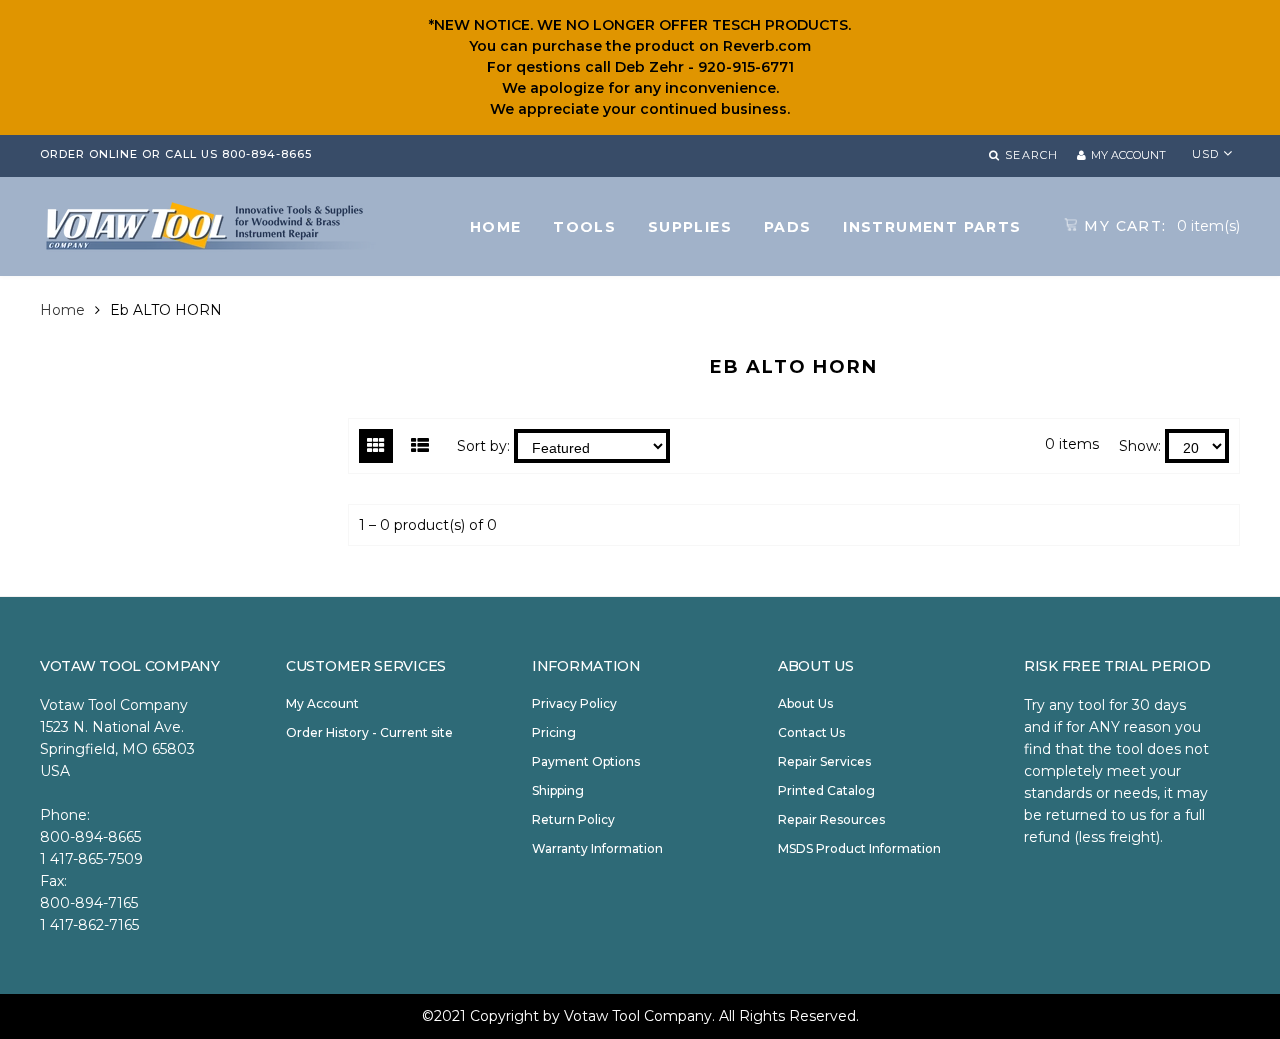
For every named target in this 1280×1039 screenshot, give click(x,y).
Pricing (554, 732)
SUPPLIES (690, 227)
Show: (1140, 446)
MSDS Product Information (859, 848)
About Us (805, 703)
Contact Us (811, 732)
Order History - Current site (369, 732)
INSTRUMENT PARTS (932, 227)
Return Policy (573, 819)
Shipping (558, 790)
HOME (496, 227)
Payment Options (586, 761)
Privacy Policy (574, 703)
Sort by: (483, 446)
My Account (322, 703)
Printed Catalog (826, 790)
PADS (788, 227)
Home (62, 310)
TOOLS (584, 227)
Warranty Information (597, 848)
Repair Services (824, 761)
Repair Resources (831, 819)
